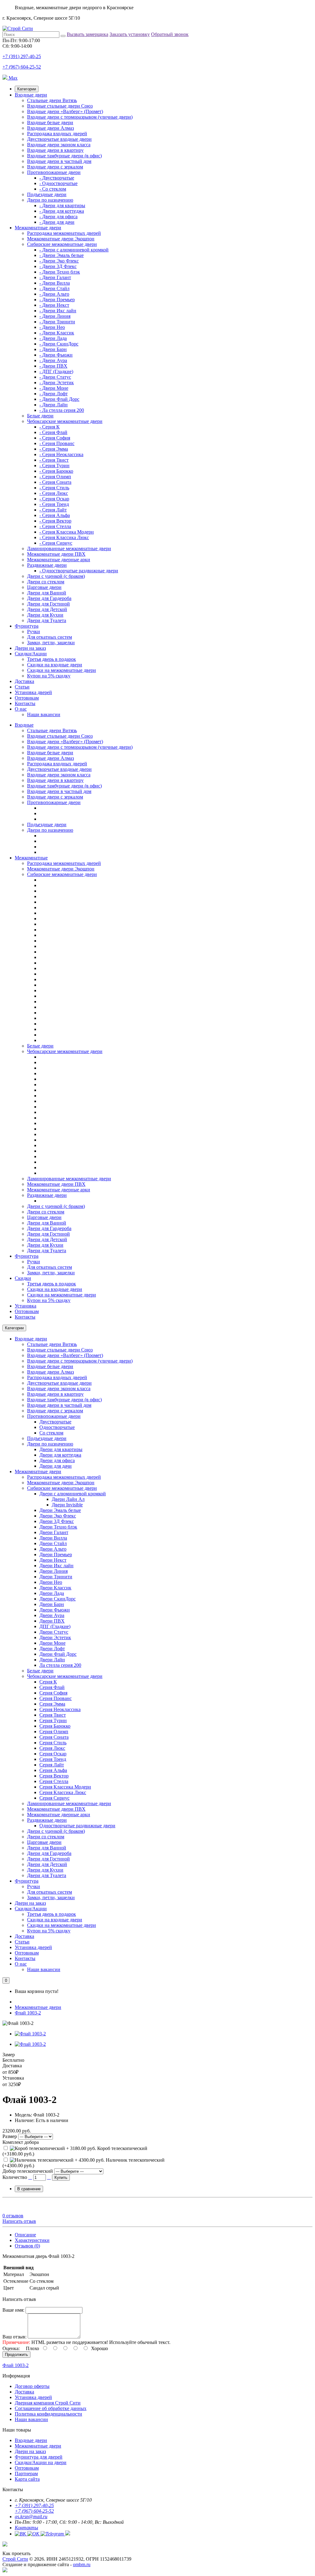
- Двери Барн (53, 349)
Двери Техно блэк (58, 1527)
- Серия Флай (53, 432)
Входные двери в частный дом (59, 161)
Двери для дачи (56, 1466)
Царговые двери (44, 587)
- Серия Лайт (53, 510)
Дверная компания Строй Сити (48, 2403)
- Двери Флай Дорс (59, 399)
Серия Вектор (54, 1776)
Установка (26, 1306)
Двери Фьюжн (55, 1610)
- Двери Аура (53, 360)
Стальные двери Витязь (52, 100)
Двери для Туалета (47, 620)
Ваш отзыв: (14, 2337)
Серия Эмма (52, 1704)
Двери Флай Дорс (58, 1654)
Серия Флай (52, 1687)
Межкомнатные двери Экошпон (61, 239)
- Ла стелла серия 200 (62, 410)
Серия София (53, 1693)
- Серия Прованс (57, 443)
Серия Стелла (54, 1781)
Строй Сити (15, 2559)
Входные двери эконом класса (59, 145)
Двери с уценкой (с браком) (56, 576)
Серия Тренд (53, 1759)
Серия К (48, 1682)
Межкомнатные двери (38, 228)
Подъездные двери (47, 194)
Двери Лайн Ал (68, 1499)
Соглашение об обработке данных (51, 2408)
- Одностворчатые (58, 183)
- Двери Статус (55, 377)
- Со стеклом (53, 189)
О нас (21, 709)
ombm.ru (82, 2564)
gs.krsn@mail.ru (31, 2517)
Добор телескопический (28, 2171)
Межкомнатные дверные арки (59, 560)
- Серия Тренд (54, 504)
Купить (61, 2178)
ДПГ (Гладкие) (55, 1626)
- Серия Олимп (55, 477)
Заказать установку (130, 34)
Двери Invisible (67, 1505)
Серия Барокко (55, 1726)
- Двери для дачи (57, 222)
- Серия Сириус (56, 543)
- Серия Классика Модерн (67, 532)
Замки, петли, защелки (51, 643)
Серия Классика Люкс (63, 1792)
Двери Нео (51, 1582)
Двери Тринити (56, 1577)
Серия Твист (53, 1715)
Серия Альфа (53, 1770)
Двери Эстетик (55, 1637)
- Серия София (55, 438)
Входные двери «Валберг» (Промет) (65, 111)
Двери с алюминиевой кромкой (73, 1494)
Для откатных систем (50, 637)
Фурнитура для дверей (39, 2457)
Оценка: (11, 2348)
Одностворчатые (57, 1427)
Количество (15, 2177)
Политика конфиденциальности (48, 2414)
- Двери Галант (55, 277)
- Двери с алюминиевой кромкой (74, 250)
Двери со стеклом (46, 582)
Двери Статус (54, 1632)
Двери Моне (52, 1643)
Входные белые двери (50, 122)
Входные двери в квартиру (55, 150)
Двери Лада (52, 1593)
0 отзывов (13, 2216)
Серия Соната (54, 1737)
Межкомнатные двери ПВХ (56, 554)
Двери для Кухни (45, 615)
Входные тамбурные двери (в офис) (64, 156)
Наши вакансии (44, 714)
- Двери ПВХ (53, 366)
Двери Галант (54, 1532)
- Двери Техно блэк (60, 272)
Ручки (34, 631)
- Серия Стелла (55, 526)
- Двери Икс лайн (58, 311)
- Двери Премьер (57, 300)
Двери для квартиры (61, 1449)
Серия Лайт (52, 1765)
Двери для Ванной (47, 593)
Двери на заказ (30, 648)
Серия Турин (53, 1720)
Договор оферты (32, 2386)
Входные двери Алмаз (50, 128)
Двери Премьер (56, 1554)
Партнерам (26, 2473)
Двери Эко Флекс (58, 1516)
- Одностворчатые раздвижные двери (79, 571)
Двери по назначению (50, 200)
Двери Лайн (52, 1660)
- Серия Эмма (54, 449)
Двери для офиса (57, 1460)
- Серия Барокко (56, 471)
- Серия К (50, 427)
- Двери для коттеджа (62, 211)
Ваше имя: (13, 2310)
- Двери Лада (53, 338)
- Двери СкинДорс (59, 344)
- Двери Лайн (54, 405)
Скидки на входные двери (55, 665)
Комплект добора (21, 2142)
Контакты (25, 703)
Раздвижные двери (47, 565)
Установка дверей (33, 692)
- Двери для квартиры (62, 205)
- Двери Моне (54, 388)
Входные (24, 725)
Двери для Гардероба (49, 598)
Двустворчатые (55, 1422)
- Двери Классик (57, 333)
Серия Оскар (53, 1754)
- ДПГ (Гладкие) (56, 371)
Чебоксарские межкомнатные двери (65, 421)
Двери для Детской (47, 609)
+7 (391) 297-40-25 (22, 56)
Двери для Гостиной (48, 604)
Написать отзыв (19, 2221)
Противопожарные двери (54, 172)
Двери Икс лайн (56, 1566)
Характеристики (32, 2240)
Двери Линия (54, 1571)
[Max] (5, 2571)
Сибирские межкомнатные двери (62, 244)
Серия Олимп (54, 1732)
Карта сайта (27, 2479)
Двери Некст (53, 1560)
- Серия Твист (54, 460)
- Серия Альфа (55, 515)
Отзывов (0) (27, 2246)
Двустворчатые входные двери (59, 139)
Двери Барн (52, 1604)
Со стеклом (51, 1433)
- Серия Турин (54, 465)
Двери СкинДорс (58, 1599)
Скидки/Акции (31, 654)
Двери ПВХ (52, 1621)
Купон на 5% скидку (49, 676)
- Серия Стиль (54, 488)
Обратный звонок (170, 34)
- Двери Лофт (54, 394)
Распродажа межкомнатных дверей (64, 233)
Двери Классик (55, 1588)
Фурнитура (27, 626)
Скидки (23, 1278)
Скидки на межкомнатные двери (62, 670)
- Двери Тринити (57, 322)
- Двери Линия (55, 316)
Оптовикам (27, 698)
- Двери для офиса (58, 217)
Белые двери (40, 416)
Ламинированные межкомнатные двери (69, 548)
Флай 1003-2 (28, 2013)
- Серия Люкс (54, 493)
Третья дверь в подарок (52, 659)
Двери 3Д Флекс (57, 1521)
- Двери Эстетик (57, 383)
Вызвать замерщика (88, 34)
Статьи (22, 687)
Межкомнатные (31, 858)
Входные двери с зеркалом (55, 167)
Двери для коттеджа (60, 1455)
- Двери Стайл (54, 288)
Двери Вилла (53, 1538)
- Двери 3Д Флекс (58, 266)
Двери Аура (52, 1615)
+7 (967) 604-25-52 (22, 67)
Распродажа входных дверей (57, 134)
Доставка (24, 681)
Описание (25, 2235)
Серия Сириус (54, 1798)
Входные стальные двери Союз (60, 106)
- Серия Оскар (54, 499)
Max (12, 78)
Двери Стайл (53, 1543)
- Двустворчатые (57, 178)
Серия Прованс (56, 1698)
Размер (10, 2136)
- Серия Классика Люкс (64, 537)
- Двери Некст (54, 305)
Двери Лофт (52, 1649)
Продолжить (16, 2355)
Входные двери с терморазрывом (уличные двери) (80, 117)
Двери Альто (53, 1549)
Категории (27, 89)
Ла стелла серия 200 (60, 1665)
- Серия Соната (55, 482)
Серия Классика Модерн (65, 1787)
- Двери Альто (54, 294)
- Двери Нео (52, 327)
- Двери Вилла (55, 283)
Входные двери (31, 95)
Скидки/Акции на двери (41, 2462)
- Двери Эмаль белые (62, 255)
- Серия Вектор (55, 521)
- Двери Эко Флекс (59, 261)
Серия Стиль (53, 1743)
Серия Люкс (52, 1748)
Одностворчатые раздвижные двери (77, 1826)
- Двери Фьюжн (56, 355)
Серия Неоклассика (60, 1709)
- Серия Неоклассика (61, 454)
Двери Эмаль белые (60, 1510)
